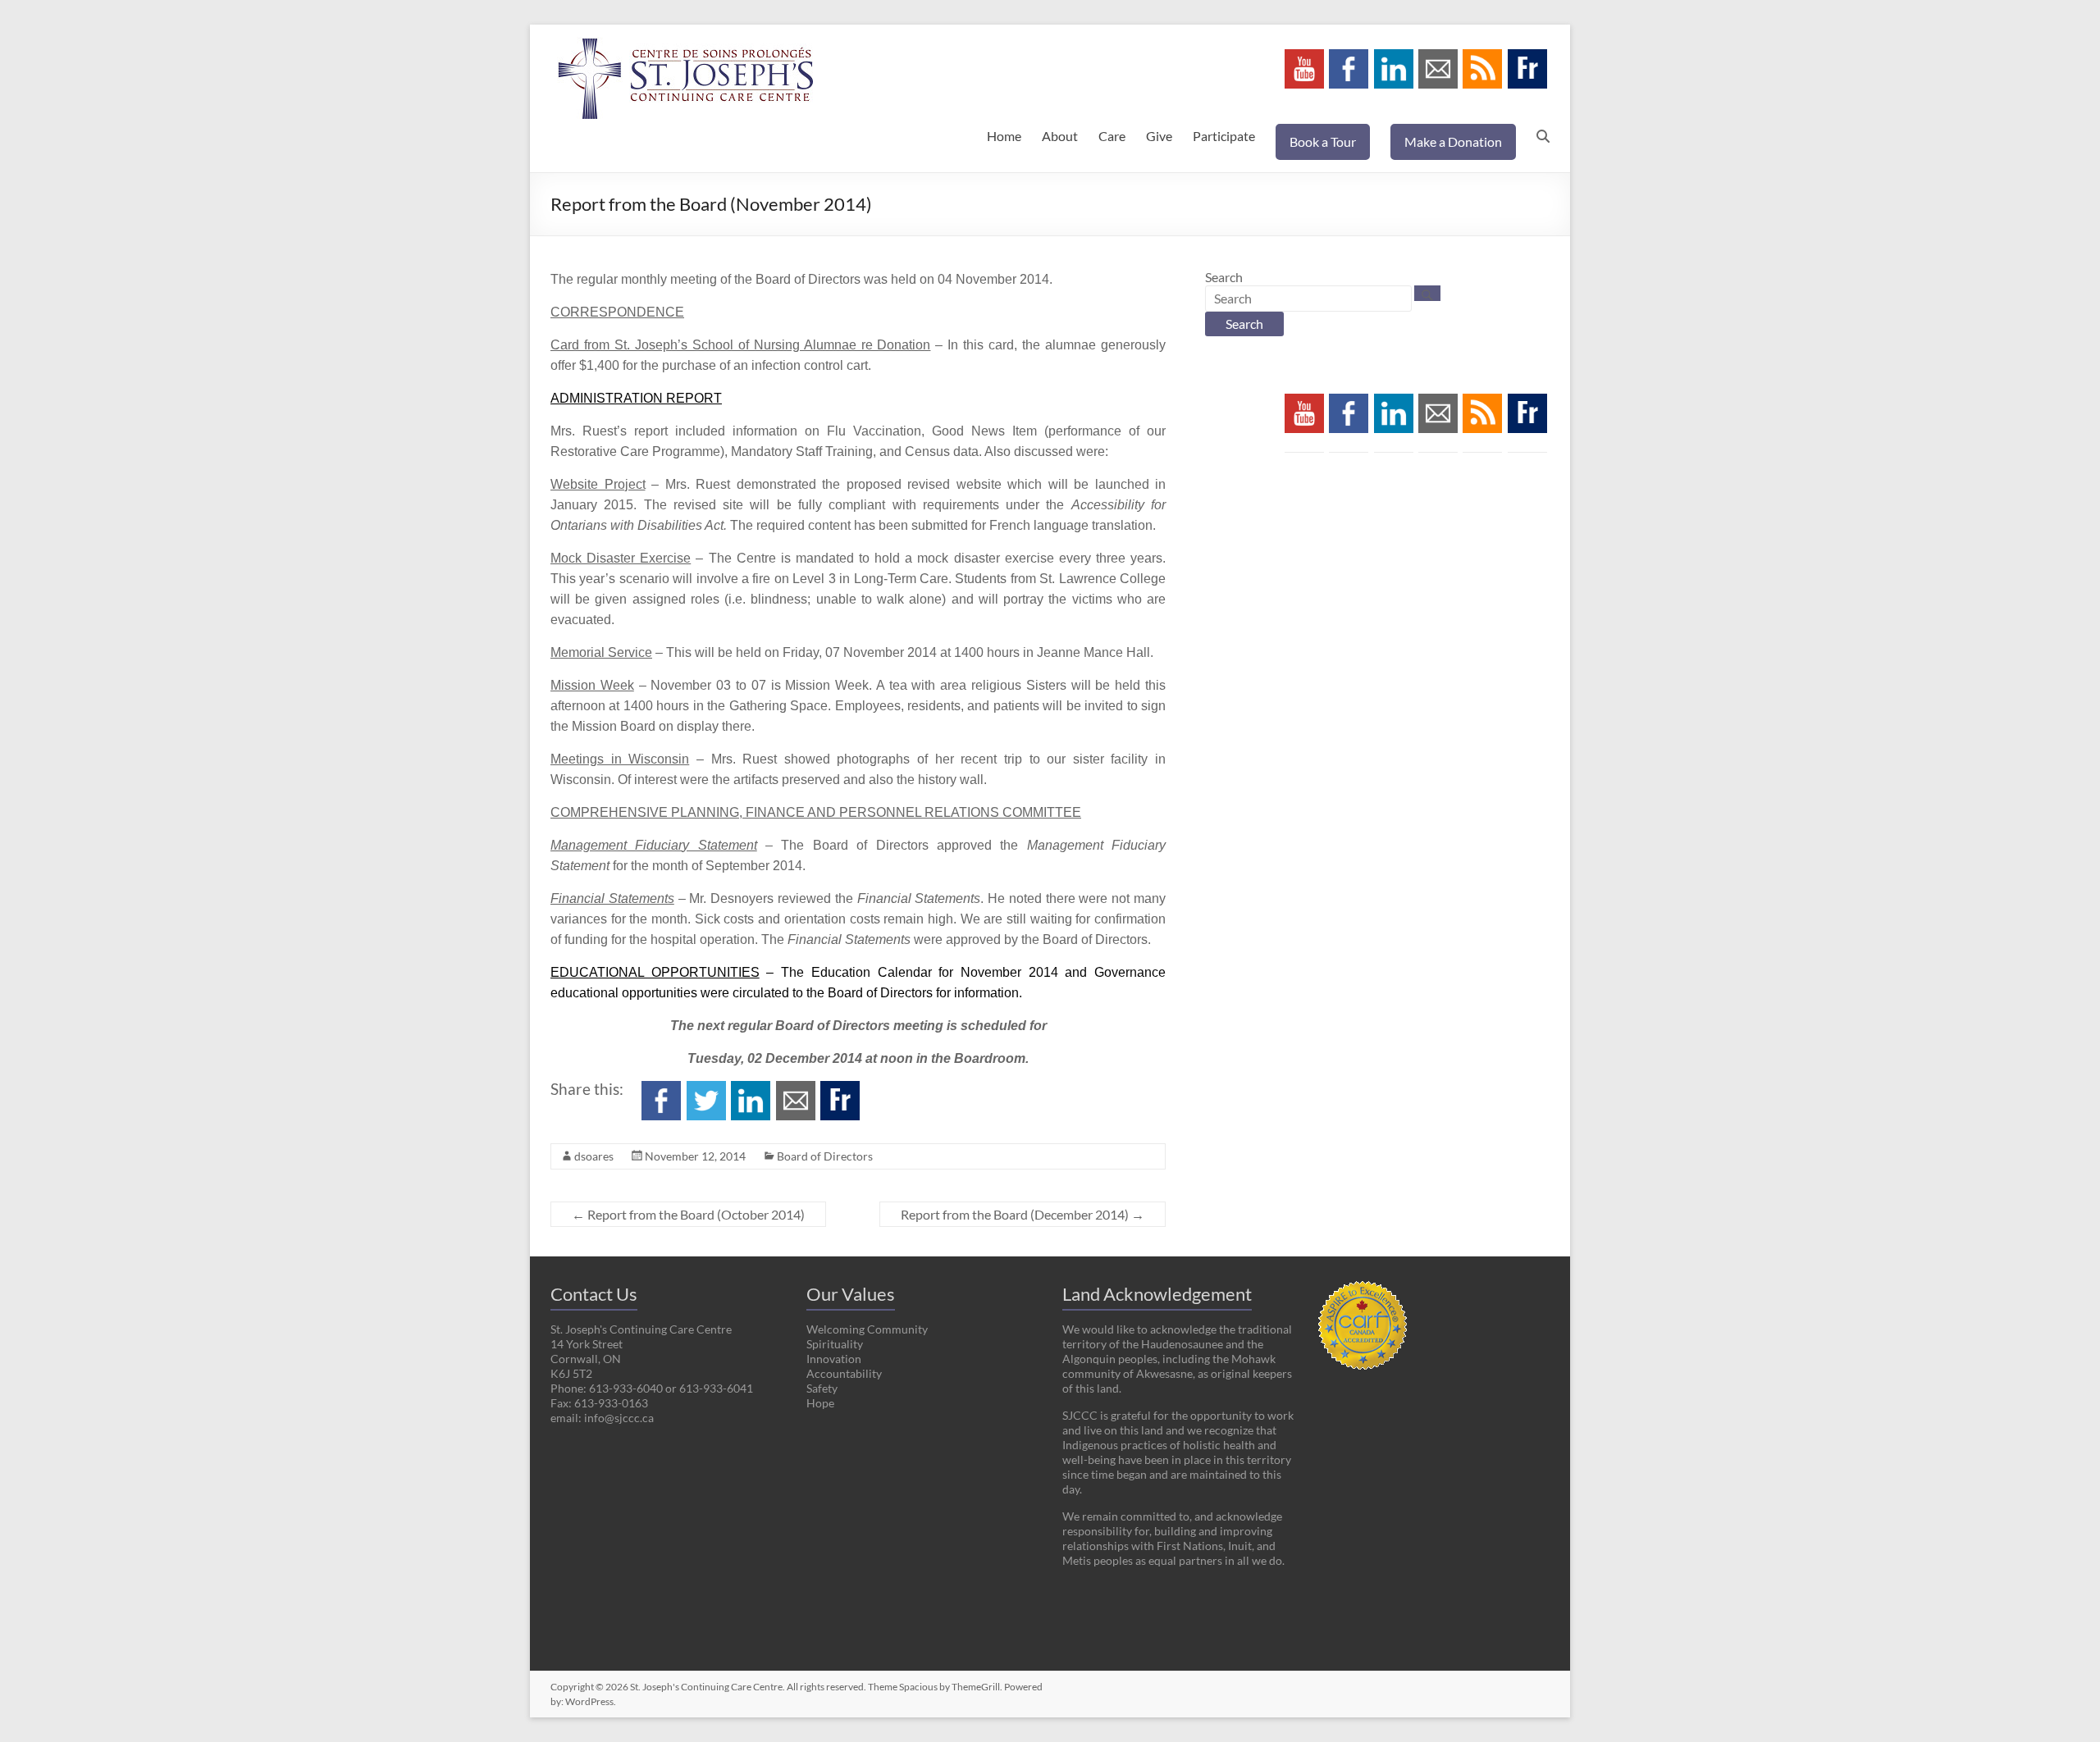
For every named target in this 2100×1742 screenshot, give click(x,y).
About (1060, 136)
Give (1159, 136)
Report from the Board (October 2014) (688, 1214)
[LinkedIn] (1394, 57)
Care (1112, 136)
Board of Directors (825, 1156)
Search (1224, 277)
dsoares (594, 1156)
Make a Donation (1453, 141)
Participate (1224, 136)
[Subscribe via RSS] (1482, 57)
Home (1004, 136)
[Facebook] (1349, 57)
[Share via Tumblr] (840, 1089)
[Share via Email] (796, 1089)
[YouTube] (1304, 57)
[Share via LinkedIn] (751, 1089)
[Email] (1438, 57)
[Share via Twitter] (706, 1089)
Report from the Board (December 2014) (1023, 1214)
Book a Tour (1323, 141)
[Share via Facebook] (661, 1089)
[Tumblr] (1527, 57)
